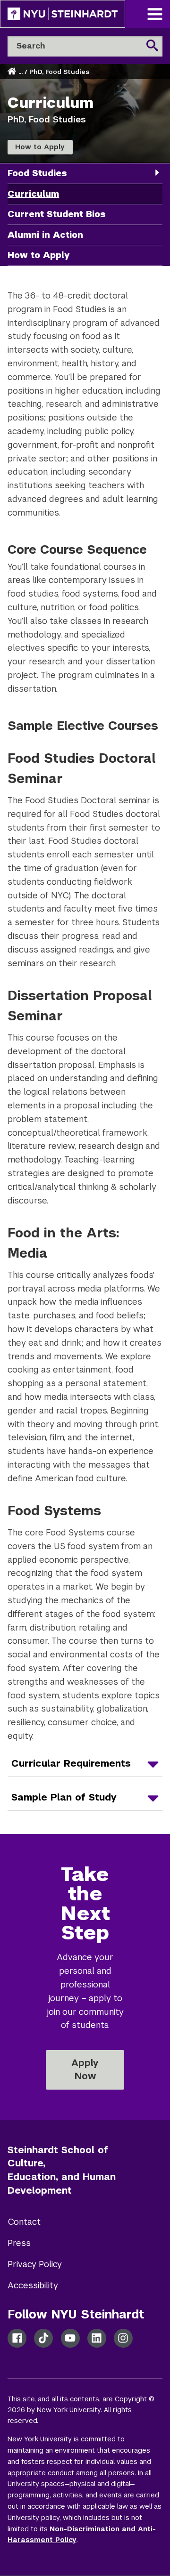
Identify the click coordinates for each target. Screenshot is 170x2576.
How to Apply (40, 147)
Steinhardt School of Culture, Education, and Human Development (62, 2170)
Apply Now (85, 2069)
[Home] (13, 72)
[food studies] (157, 173)
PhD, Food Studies (59, 72)
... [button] (21, 72)
